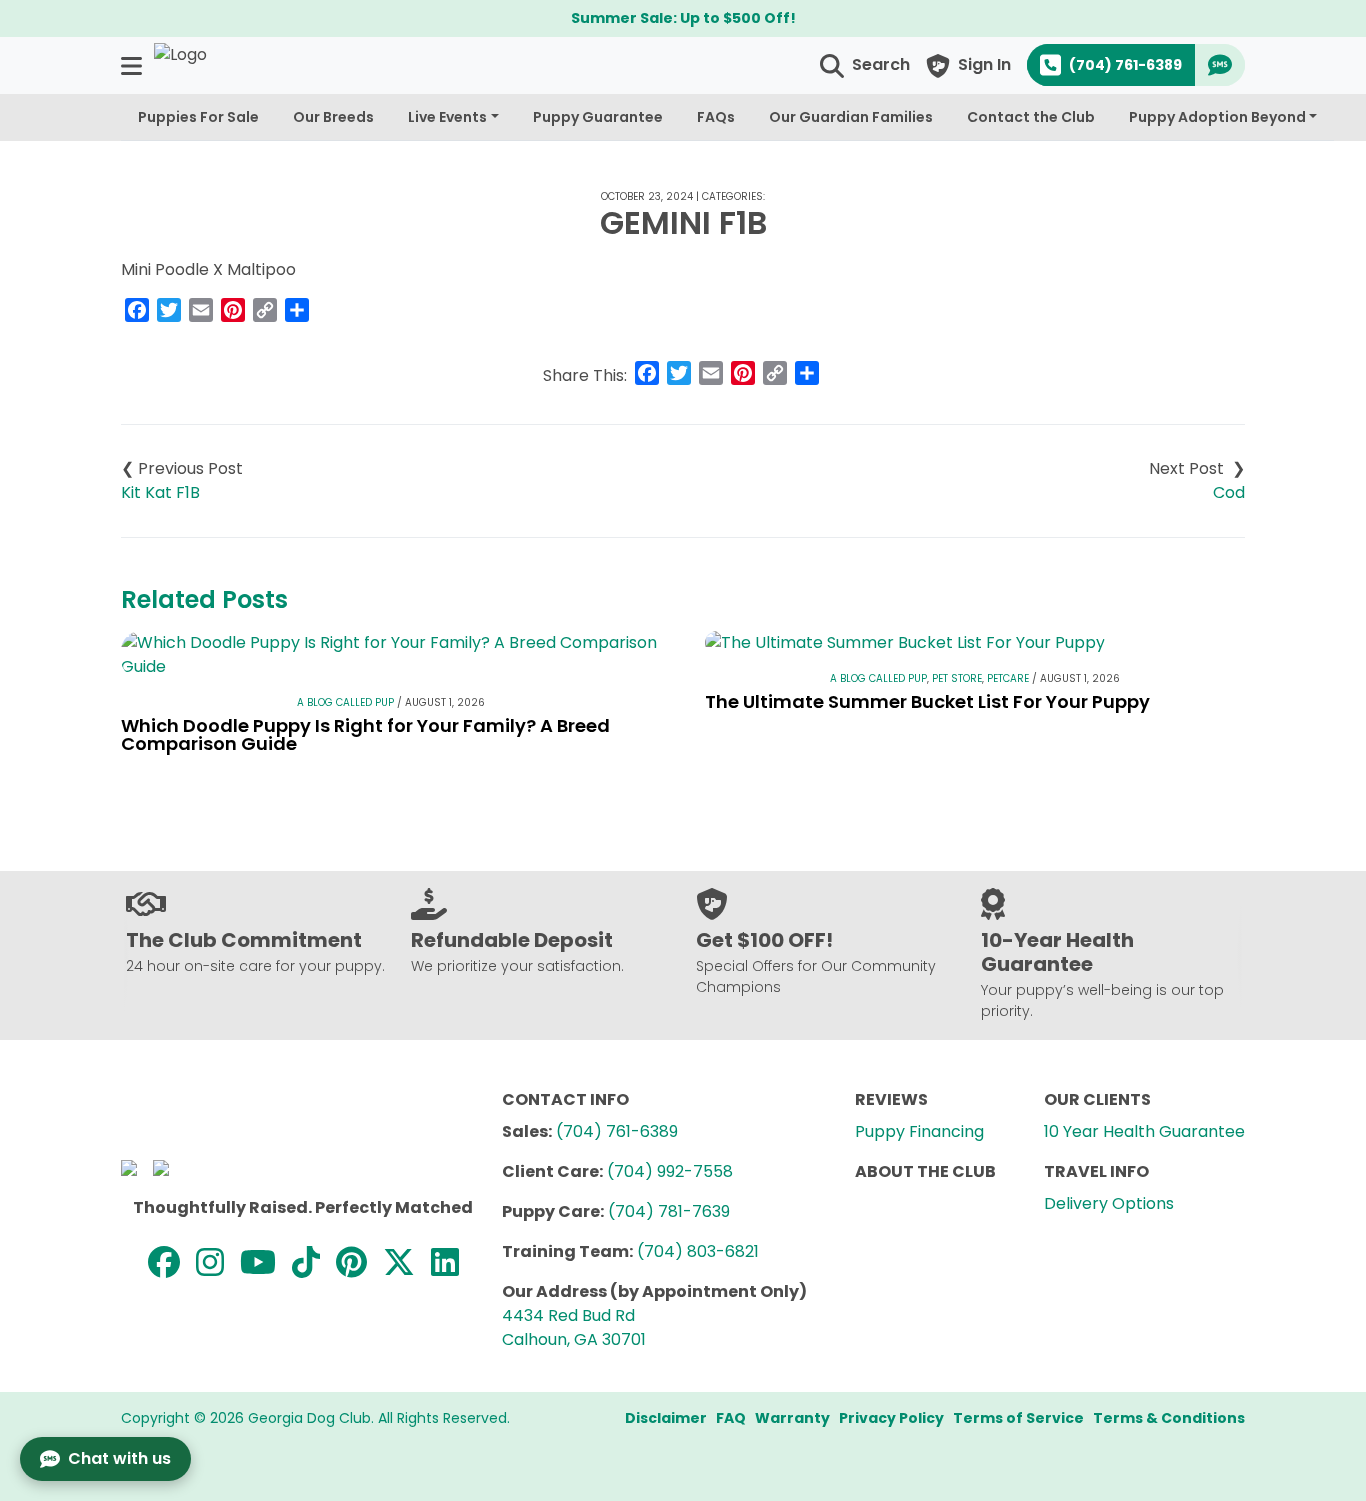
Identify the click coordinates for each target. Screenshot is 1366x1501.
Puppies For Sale (198, 117)
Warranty (792, 1418)
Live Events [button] (447, 117)
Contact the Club (1031, 117)
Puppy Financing (919, 1131)
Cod (1229, 492)
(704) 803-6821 (698, 1251)
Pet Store (957, 678)
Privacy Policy (891, 1418)
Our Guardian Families (851, 117)
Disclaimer (666, 1418)
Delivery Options (1109, 1203)
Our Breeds (333, 117)
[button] (133, 65)
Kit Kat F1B (160, 492)
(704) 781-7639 (669, 1211)
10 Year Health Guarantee (1144, 1131)
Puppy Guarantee (598, 117)
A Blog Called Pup (345, 702)
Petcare (1008, 678)
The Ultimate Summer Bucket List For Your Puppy (927, 701)
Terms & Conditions (1169, 1418)
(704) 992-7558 (670, 1171)
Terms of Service (1018, 1418)
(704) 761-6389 (617, 1131)
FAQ (731, 1418)
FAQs (716, 117)
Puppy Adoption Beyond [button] (1217, 117)
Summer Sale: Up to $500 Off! (683, 18)
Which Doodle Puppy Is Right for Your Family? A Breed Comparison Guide (365, 734)
